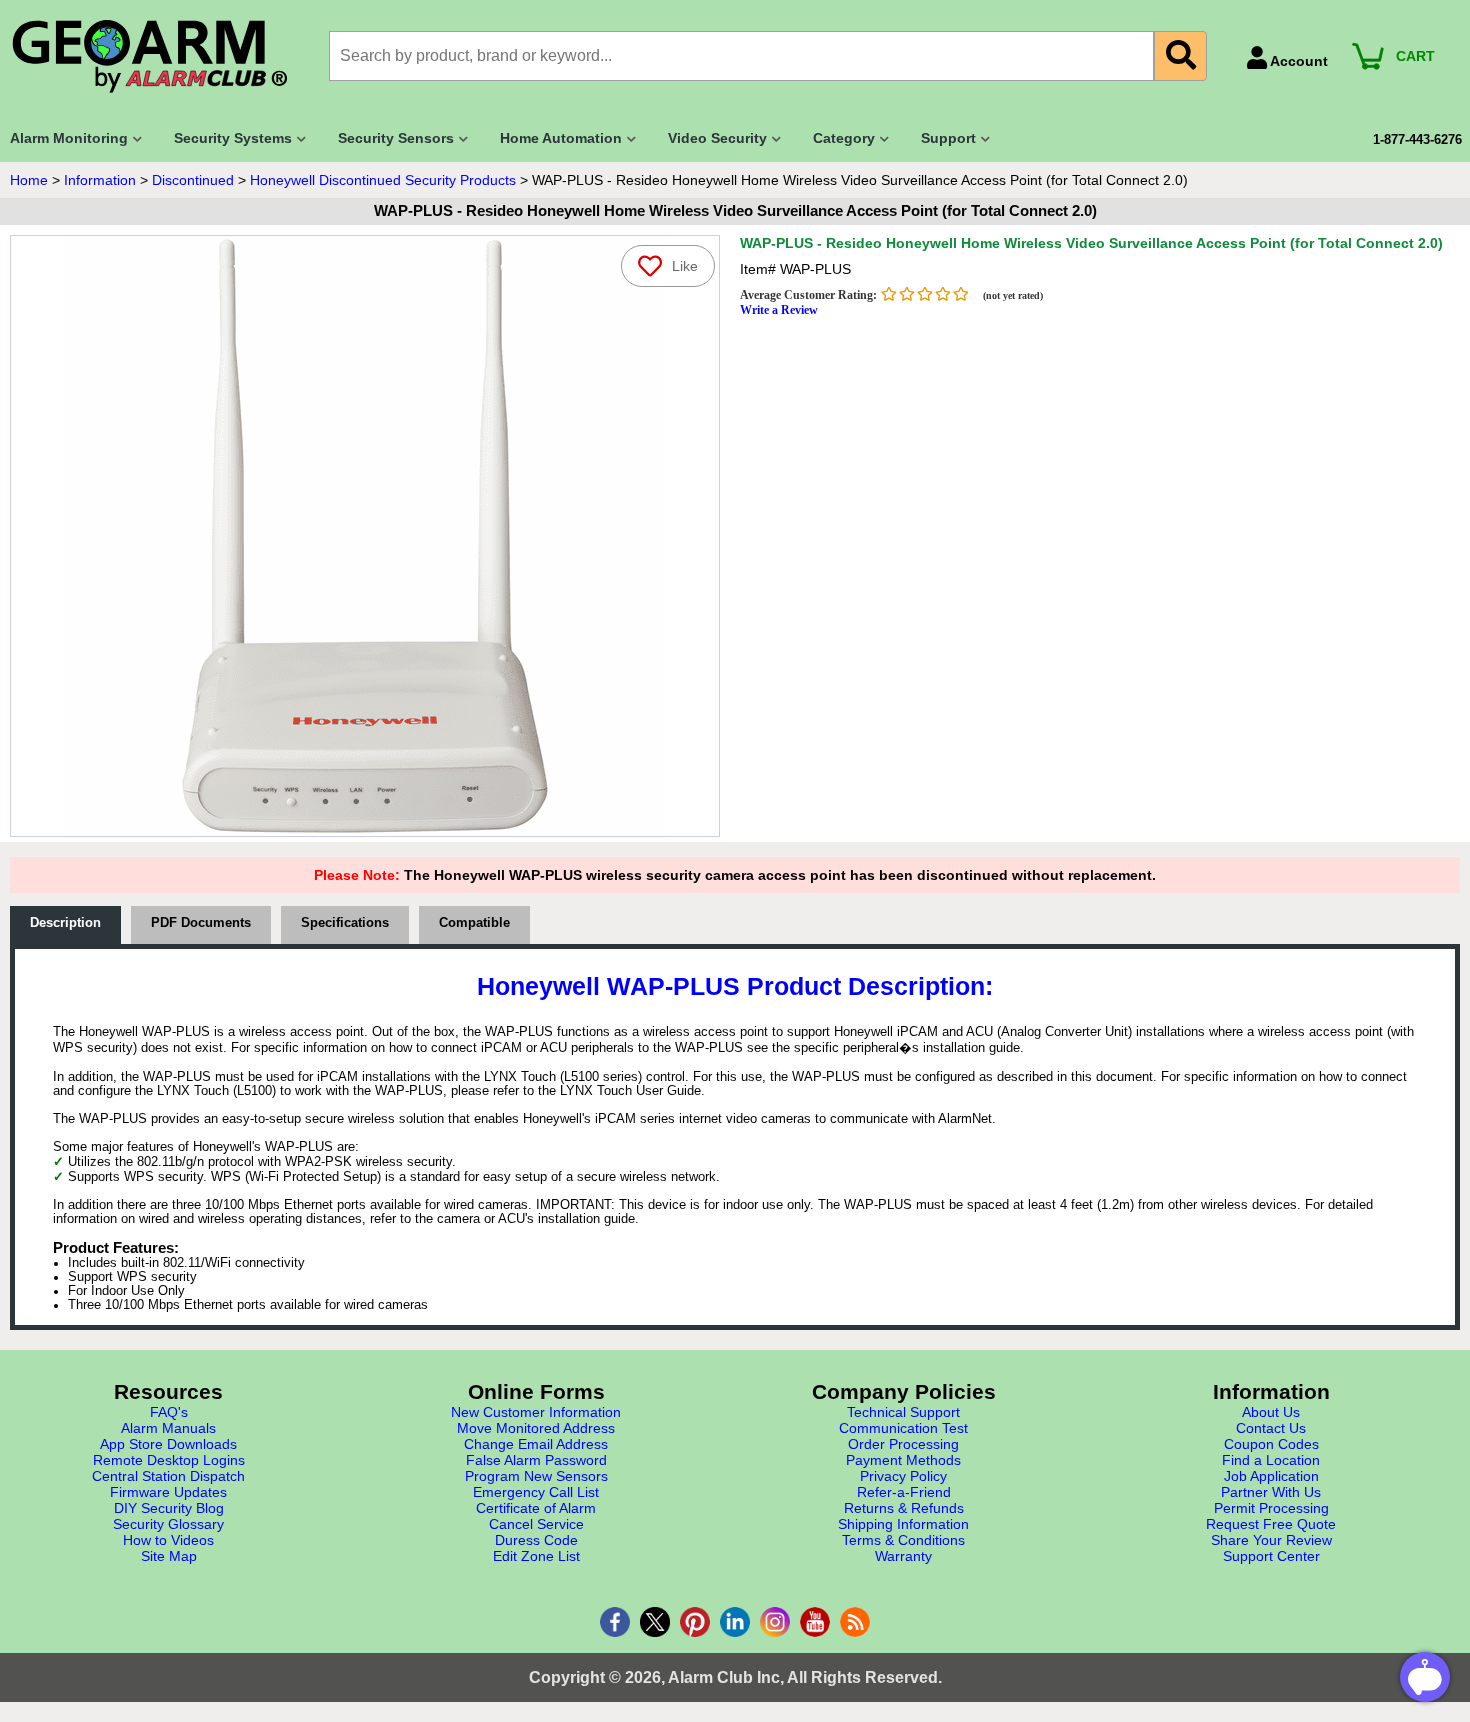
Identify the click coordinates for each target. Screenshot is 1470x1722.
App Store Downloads (168, 1444)
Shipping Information (903, 1524)
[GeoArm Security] (159, 57)
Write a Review (779, 310)
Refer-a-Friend (904, 1492)
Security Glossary (168, 1524)
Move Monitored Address (536, 1428)
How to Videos (168, 1540)
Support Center (1271, 1556)
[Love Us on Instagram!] (775, 1622)
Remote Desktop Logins (169, 1460)
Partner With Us (1271, 1492)
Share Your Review (1271, 1540)
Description (65, 923)
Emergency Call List (536, 1492)
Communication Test (903, 1428)
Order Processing (903, 1444)
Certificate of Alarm (536, 1508)
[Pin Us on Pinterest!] (695, 1622)
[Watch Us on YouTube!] (815, 1622)
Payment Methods (903, 1460)
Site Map (169, 1556)
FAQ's (169, 1412)
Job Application (1271, 1476)
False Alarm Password (536, 1460)
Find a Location (1271, 1460)
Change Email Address (536, 1444)
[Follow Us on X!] (655, 1622)
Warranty (903, 1556)
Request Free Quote (1271, 1524)
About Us (1271, 1412)
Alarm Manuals (168, 1428)
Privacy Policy (903, 1476)
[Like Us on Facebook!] (615, 1622)
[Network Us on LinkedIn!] (735, 1622)
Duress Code (536, 1540)
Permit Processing (1271, 1508)
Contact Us (1271, 1428)
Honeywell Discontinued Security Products (383, 180)
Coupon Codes (1271, 1444)
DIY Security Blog (169, 1508)
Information (100, 180)
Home (29, 180)
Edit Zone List (536, 1556)
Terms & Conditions (903, 1540)
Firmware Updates (168, 1492)
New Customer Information (536, 1412)
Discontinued (193, 180)
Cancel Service (536, 1524)
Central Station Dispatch (168, 1476)
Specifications (345, 923)
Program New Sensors (536, 1476)
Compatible (474, 923)
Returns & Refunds (904, 1508)
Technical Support (903, 1412)
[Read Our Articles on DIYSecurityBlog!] (855, 1622)
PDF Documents (201, 923)
